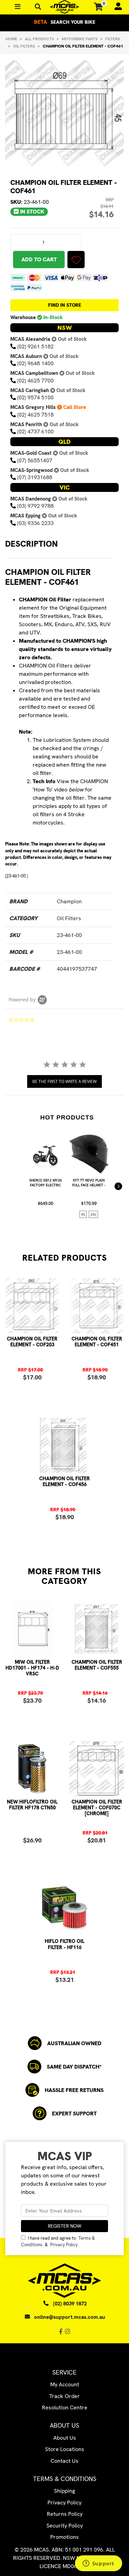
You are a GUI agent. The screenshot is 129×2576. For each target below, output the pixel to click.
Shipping (64, 2491)
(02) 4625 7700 (35, 381)
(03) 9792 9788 (35, 506)
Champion (69, 901)
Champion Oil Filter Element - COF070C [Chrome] (97, 1808)
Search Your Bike (65, 22)
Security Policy (65, 2526)
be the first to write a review (64, 1081)
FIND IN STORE (65, 305)
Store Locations (65, 2449)
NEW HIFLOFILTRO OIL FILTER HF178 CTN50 (32, 1805)
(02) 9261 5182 (35, 346)
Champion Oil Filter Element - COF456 (64, 1481)
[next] (118, 1186)
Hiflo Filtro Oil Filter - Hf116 (64, 1944)
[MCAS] (64, 7)
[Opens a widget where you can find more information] (98, 2564)
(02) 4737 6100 (35, 432)
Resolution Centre (65, 2407)
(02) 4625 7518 (35, 415)
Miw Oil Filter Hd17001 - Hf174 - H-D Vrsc (32, 1668)
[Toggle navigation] (38, 7)
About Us (65, 2438)
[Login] (115, 7)
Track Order (64, 2396)
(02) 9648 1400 (35, 363)
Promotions (64, 2537)
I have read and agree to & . (58, 2241)
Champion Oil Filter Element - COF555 (97, 1665)
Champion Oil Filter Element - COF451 (97, 1342)
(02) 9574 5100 (35, 397)
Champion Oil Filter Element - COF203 (32, 1342)
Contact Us (64, 2461)
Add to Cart (39, 259)
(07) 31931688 (35, 477)
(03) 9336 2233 (35, 523)
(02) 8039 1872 (70, 2304)
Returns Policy (65, 2514)
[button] (76, 260)
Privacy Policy (64, 2245)
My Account (65, 2384)
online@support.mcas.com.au (70, 2317)
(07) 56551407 (35, 460)
